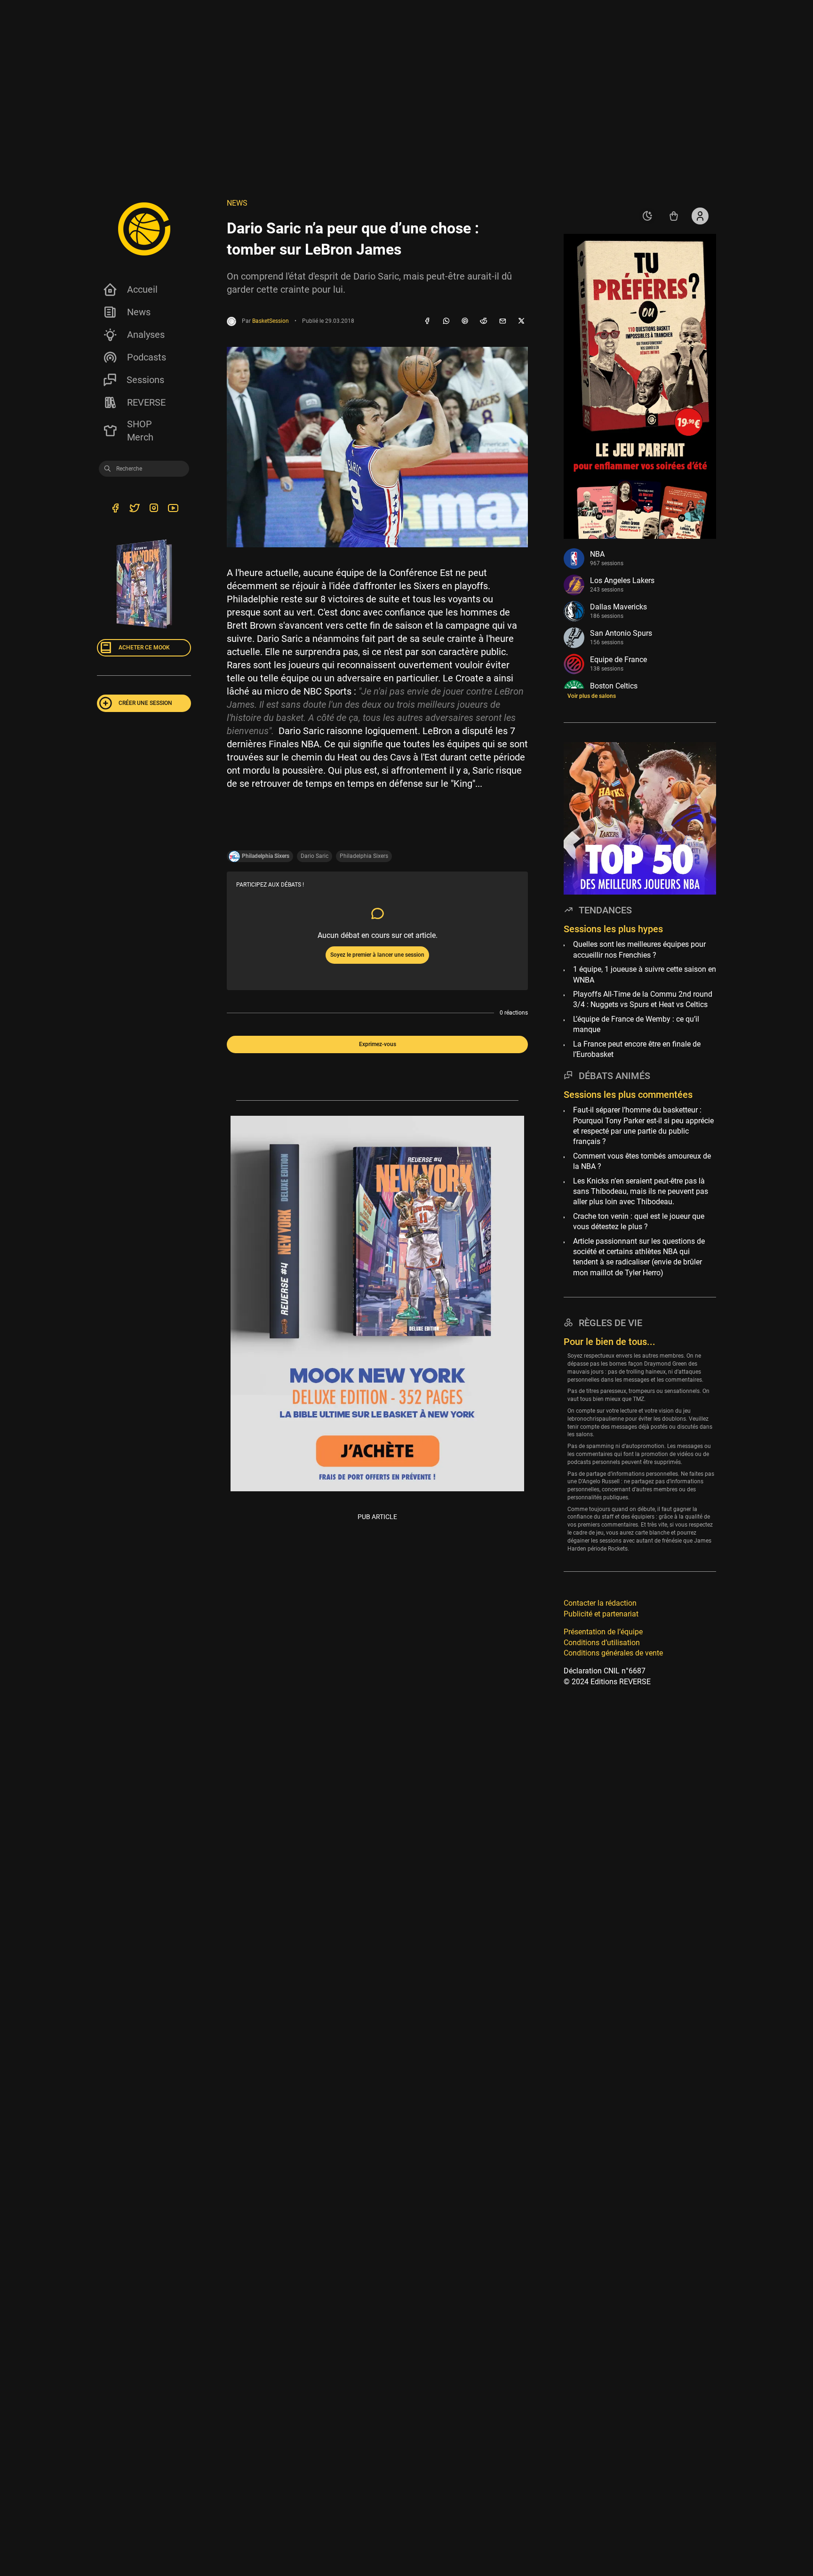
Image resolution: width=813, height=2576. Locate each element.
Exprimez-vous (378, 1044)
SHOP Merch (140, 431)
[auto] (647, 216)
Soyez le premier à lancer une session (377, 955)
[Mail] (502, 321)
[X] (521, 321)
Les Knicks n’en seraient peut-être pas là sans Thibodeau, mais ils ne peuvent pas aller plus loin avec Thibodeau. (641, 1192)
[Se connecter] (700, 216)
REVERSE (146, 402)
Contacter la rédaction (600, 1604)
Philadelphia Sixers (364, 856)
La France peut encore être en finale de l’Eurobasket (637, 1049)
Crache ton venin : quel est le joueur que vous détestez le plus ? (639, 1221)
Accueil (142, 289)
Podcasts (147, 357)
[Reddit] (484, 321)
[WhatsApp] (446, 321)
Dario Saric (315, 856)
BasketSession (271, 321)
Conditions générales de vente (613, 1653)
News (139, 312)
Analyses (146, 335)
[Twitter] (134, 510)
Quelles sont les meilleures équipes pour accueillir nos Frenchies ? (639, 950)
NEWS (237, 203)
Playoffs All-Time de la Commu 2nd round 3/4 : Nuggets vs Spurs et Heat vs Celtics (643, 999)
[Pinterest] (465, 321)
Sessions (145, 380)
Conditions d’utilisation (602, 1643)
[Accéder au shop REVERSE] (674, 216)
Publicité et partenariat (601, 1614)
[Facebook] (427, 321)
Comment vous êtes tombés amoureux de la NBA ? (642, 1161)
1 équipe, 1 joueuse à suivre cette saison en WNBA (645, 974)
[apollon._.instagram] (154, 510)
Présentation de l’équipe (603, 1632)
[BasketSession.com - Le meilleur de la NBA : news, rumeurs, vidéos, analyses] (144, 229)
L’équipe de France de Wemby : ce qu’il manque (636, 1024)
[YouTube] (173, 510)
